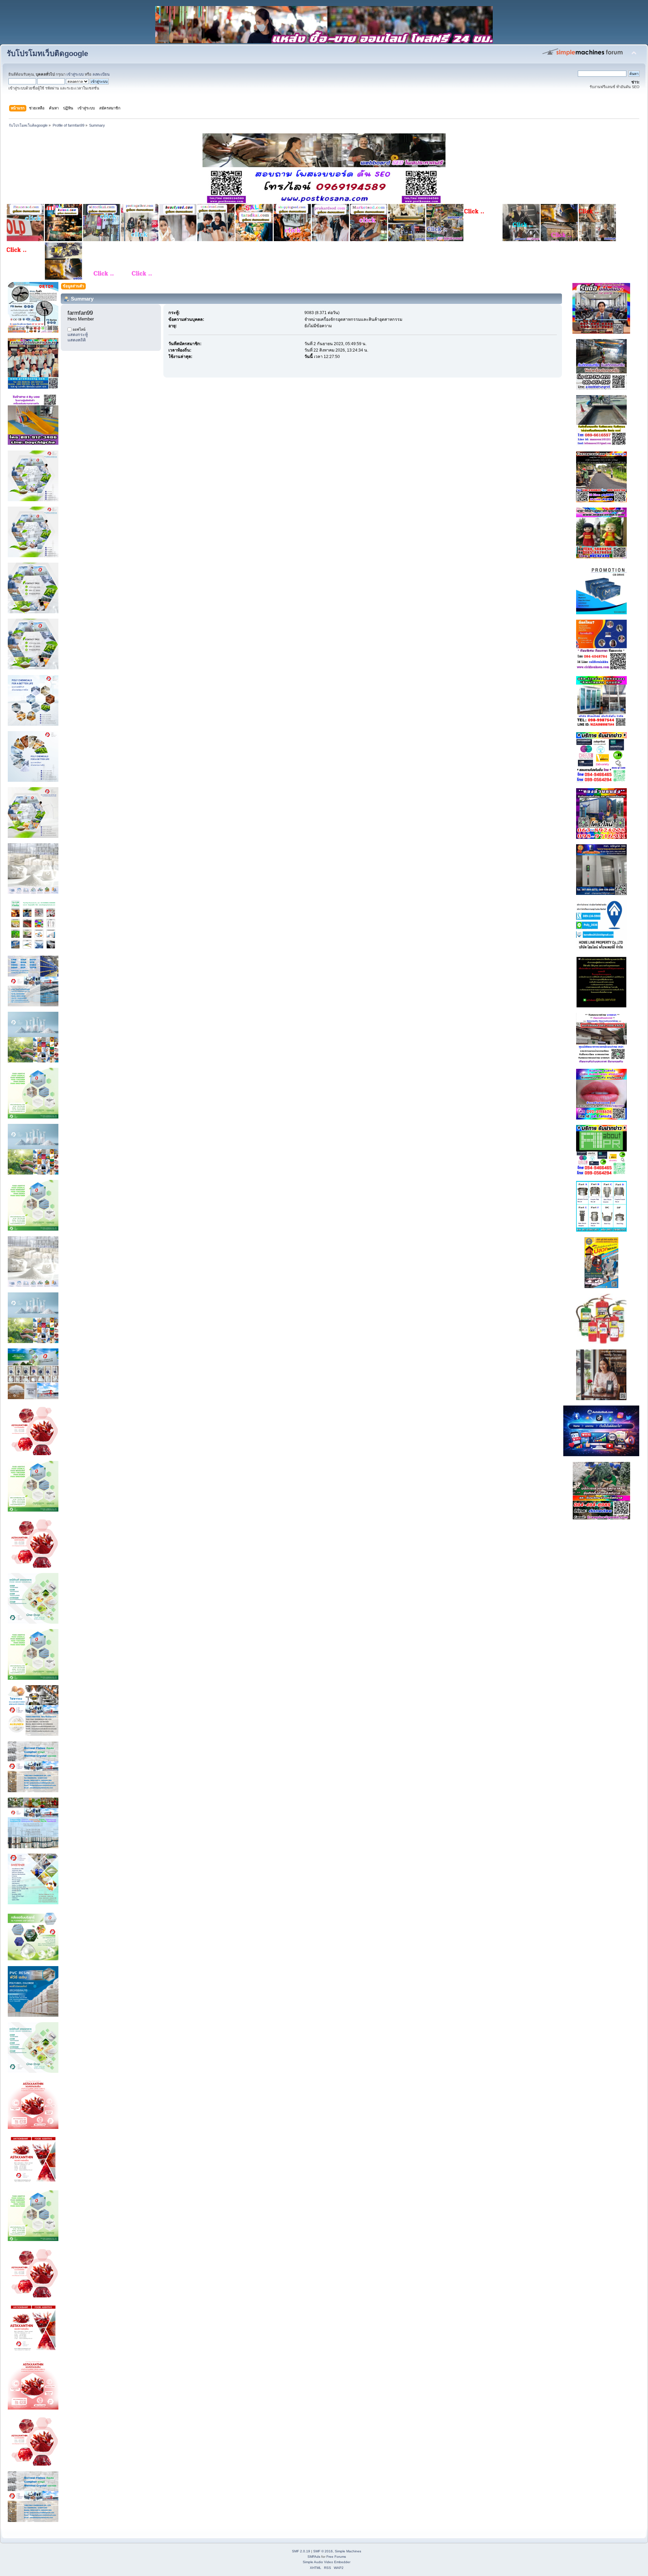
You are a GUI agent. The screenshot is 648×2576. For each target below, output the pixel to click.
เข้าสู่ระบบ (75, 74)
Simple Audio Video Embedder (327, 2562)
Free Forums (336, 2557)
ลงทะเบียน (101, 74)
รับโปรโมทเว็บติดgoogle (47, 54)
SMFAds (314, 2557)
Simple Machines (348, 2551)
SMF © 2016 (323, 2551)
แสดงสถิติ (77, 340)
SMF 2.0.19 (301, 2551)
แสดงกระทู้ (78, 335)
